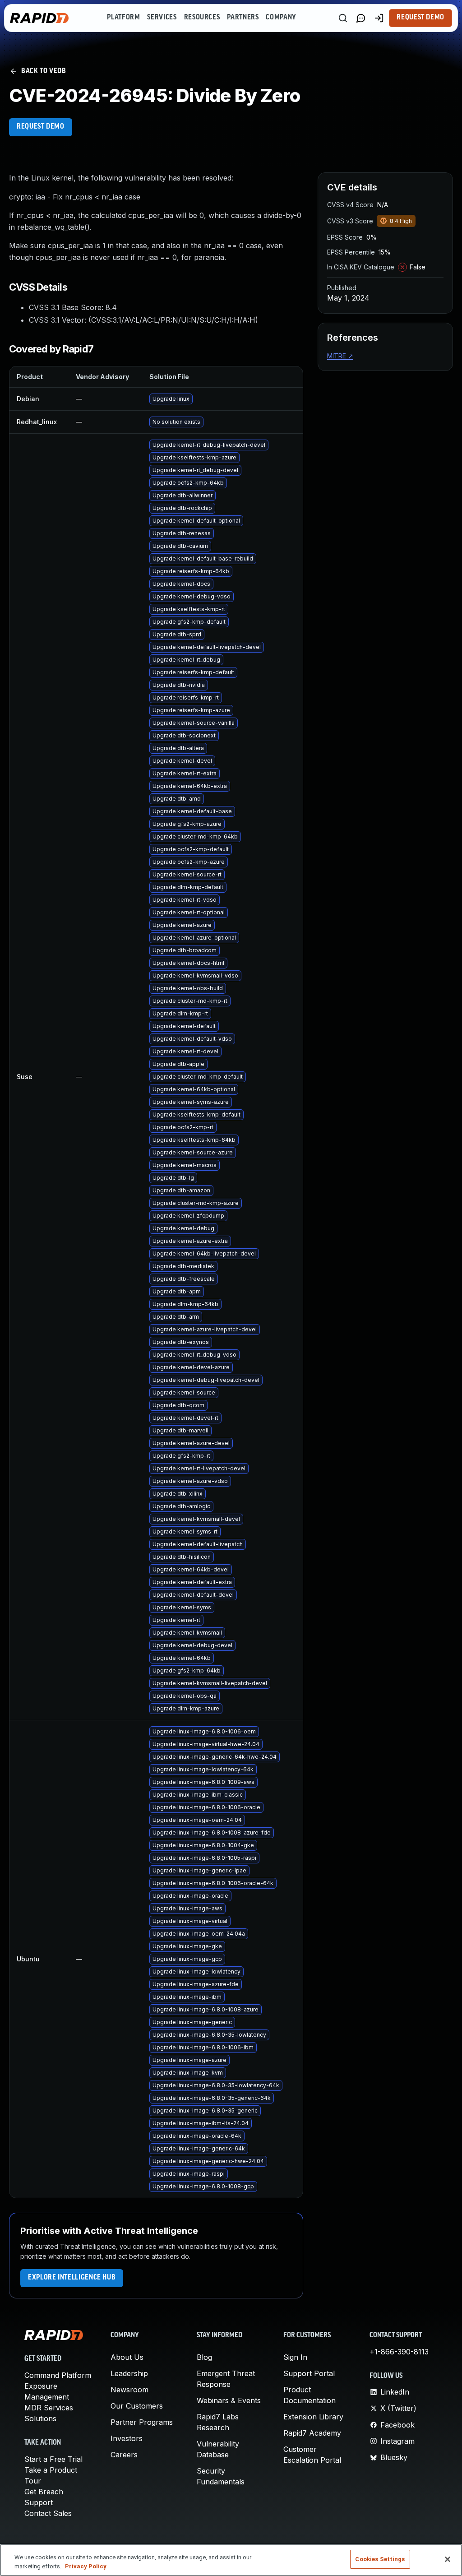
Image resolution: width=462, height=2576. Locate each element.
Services (162, 18)
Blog (204, 2357)
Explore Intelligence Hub (72, 2278)
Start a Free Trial (53, 2459)
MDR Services (49, 2408)
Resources (202, 18)
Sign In (295, 2357)
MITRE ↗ (340, 356)
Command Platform (58, 2375)
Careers (124, 2455)
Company (281, 18)
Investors (127, 2438)
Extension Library (313, 2417)
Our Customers (137, 2406)
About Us (127, 2357)
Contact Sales (48, 2513)
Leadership (129, 2373)
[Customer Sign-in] (379, 18)
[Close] (448, 2559)
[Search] (343, 18)
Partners (243, 18)
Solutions (40, 2418)
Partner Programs (142, 2422)
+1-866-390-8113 (399, 2352)
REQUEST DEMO (41, 127)
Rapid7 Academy (312, 2433)
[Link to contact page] (361, 18)
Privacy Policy (86, 2566)
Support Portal (309, 2373)
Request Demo (420, 18)
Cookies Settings (380, 2559)
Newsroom (129, 2390)
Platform (123, 18)
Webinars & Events (229, 2400)
